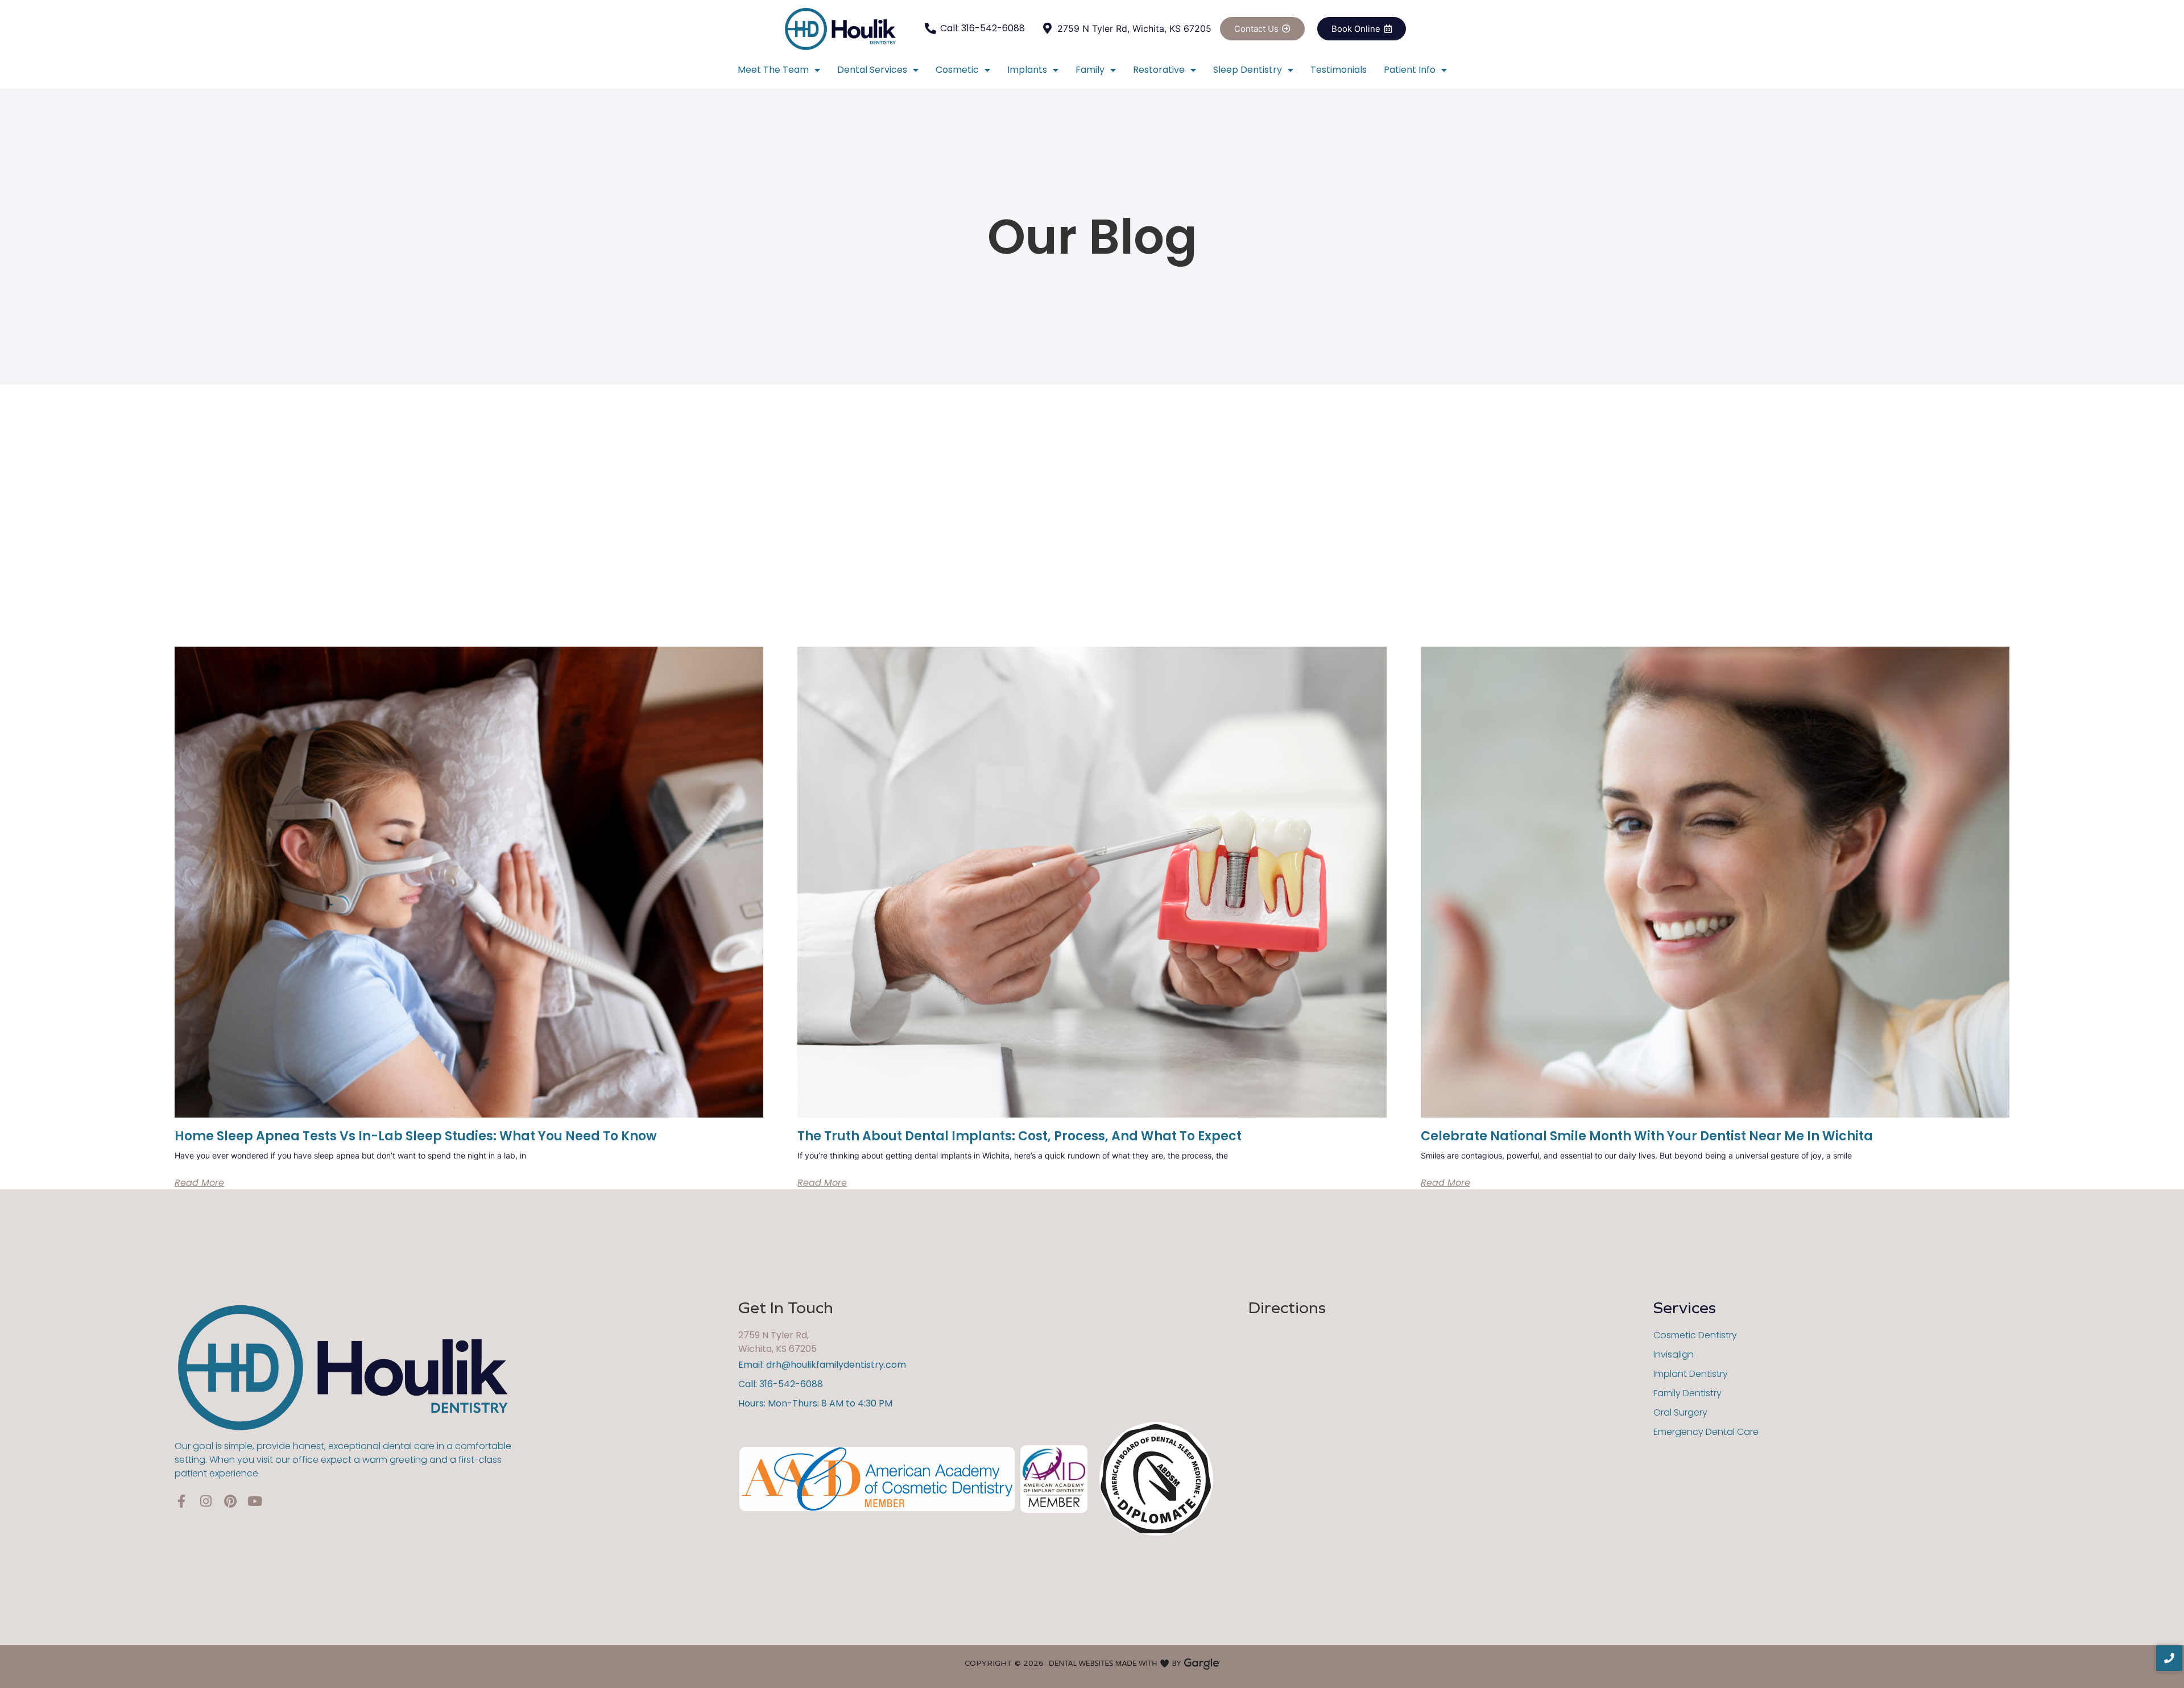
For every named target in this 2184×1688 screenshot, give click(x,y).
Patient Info (1410, 70)
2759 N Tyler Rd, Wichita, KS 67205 (777, 1342)
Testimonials (1339, 70)
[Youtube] (255, 1501)
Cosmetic (957, 70)
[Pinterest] (230, 1501)
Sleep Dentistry (1248, 70)
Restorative (1159, 70)
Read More (199, 1183)
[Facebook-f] (181, 1501)
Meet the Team (773, 70)
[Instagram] (206, 1501)
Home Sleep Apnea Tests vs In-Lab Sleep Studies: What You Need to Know (416, 1136)
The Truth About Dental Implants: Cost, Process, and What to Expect (1019, 1136)
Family (1090, 70)
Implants (1027, 70)
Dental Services (872, 70)
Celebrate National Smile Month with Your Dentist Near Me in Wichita (1647, 1136)
